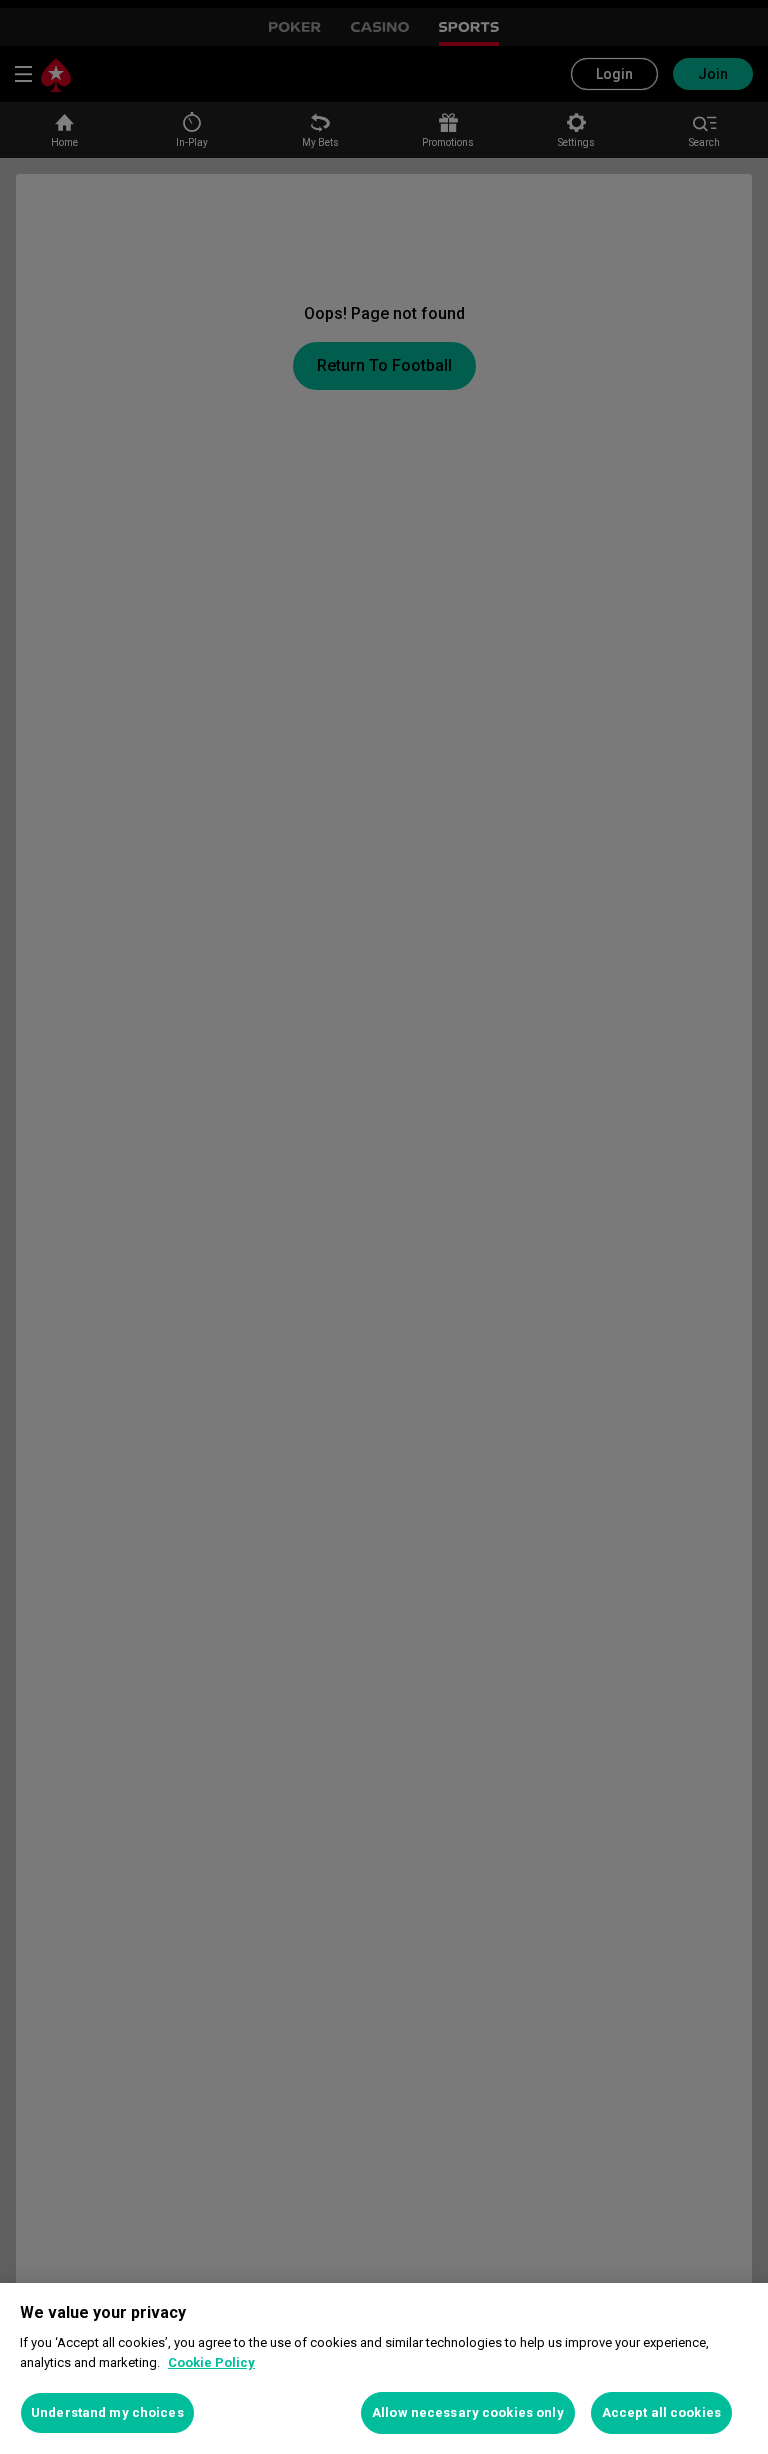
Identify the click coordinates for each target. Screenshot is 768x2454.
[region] (384, 2368)
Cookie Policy (211, 2362)
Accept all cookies (661, 2412)
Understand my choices (107, 2412)
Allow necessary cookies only (468, 2412)
